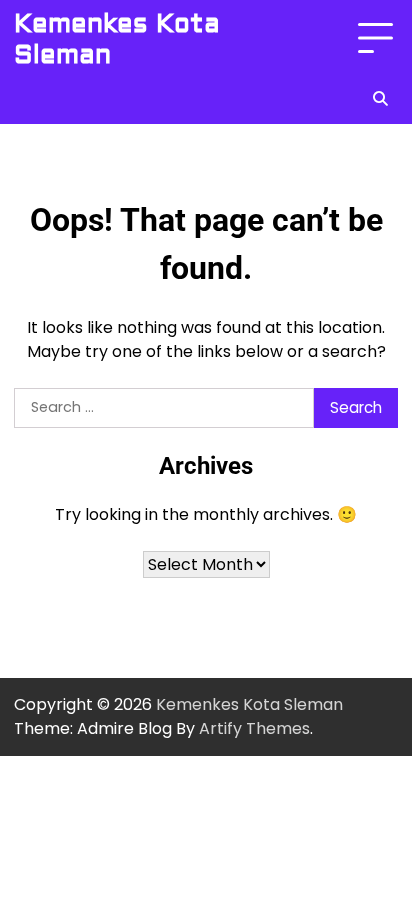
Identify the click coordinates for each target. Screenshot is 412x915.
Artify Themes (254, 728)
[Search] (380, 98)
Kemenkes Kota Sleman (117, 39)
